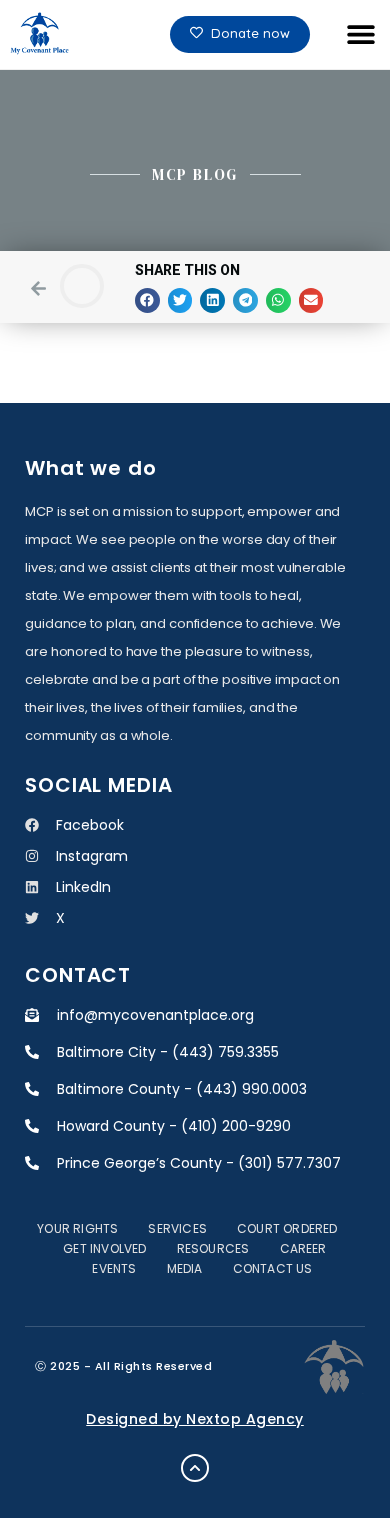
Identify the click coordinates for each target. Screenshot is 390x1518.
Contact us (273, 1268)
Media (185, 1268)
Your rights (77, 1228)
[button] (360, 34)
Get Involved (104, 1248)
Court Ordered (287, 1228)
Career (303, 1248)
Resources (213, 1248)
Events (114, 1268)
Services (177, 1228)
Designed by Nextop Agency (195, 1419)
